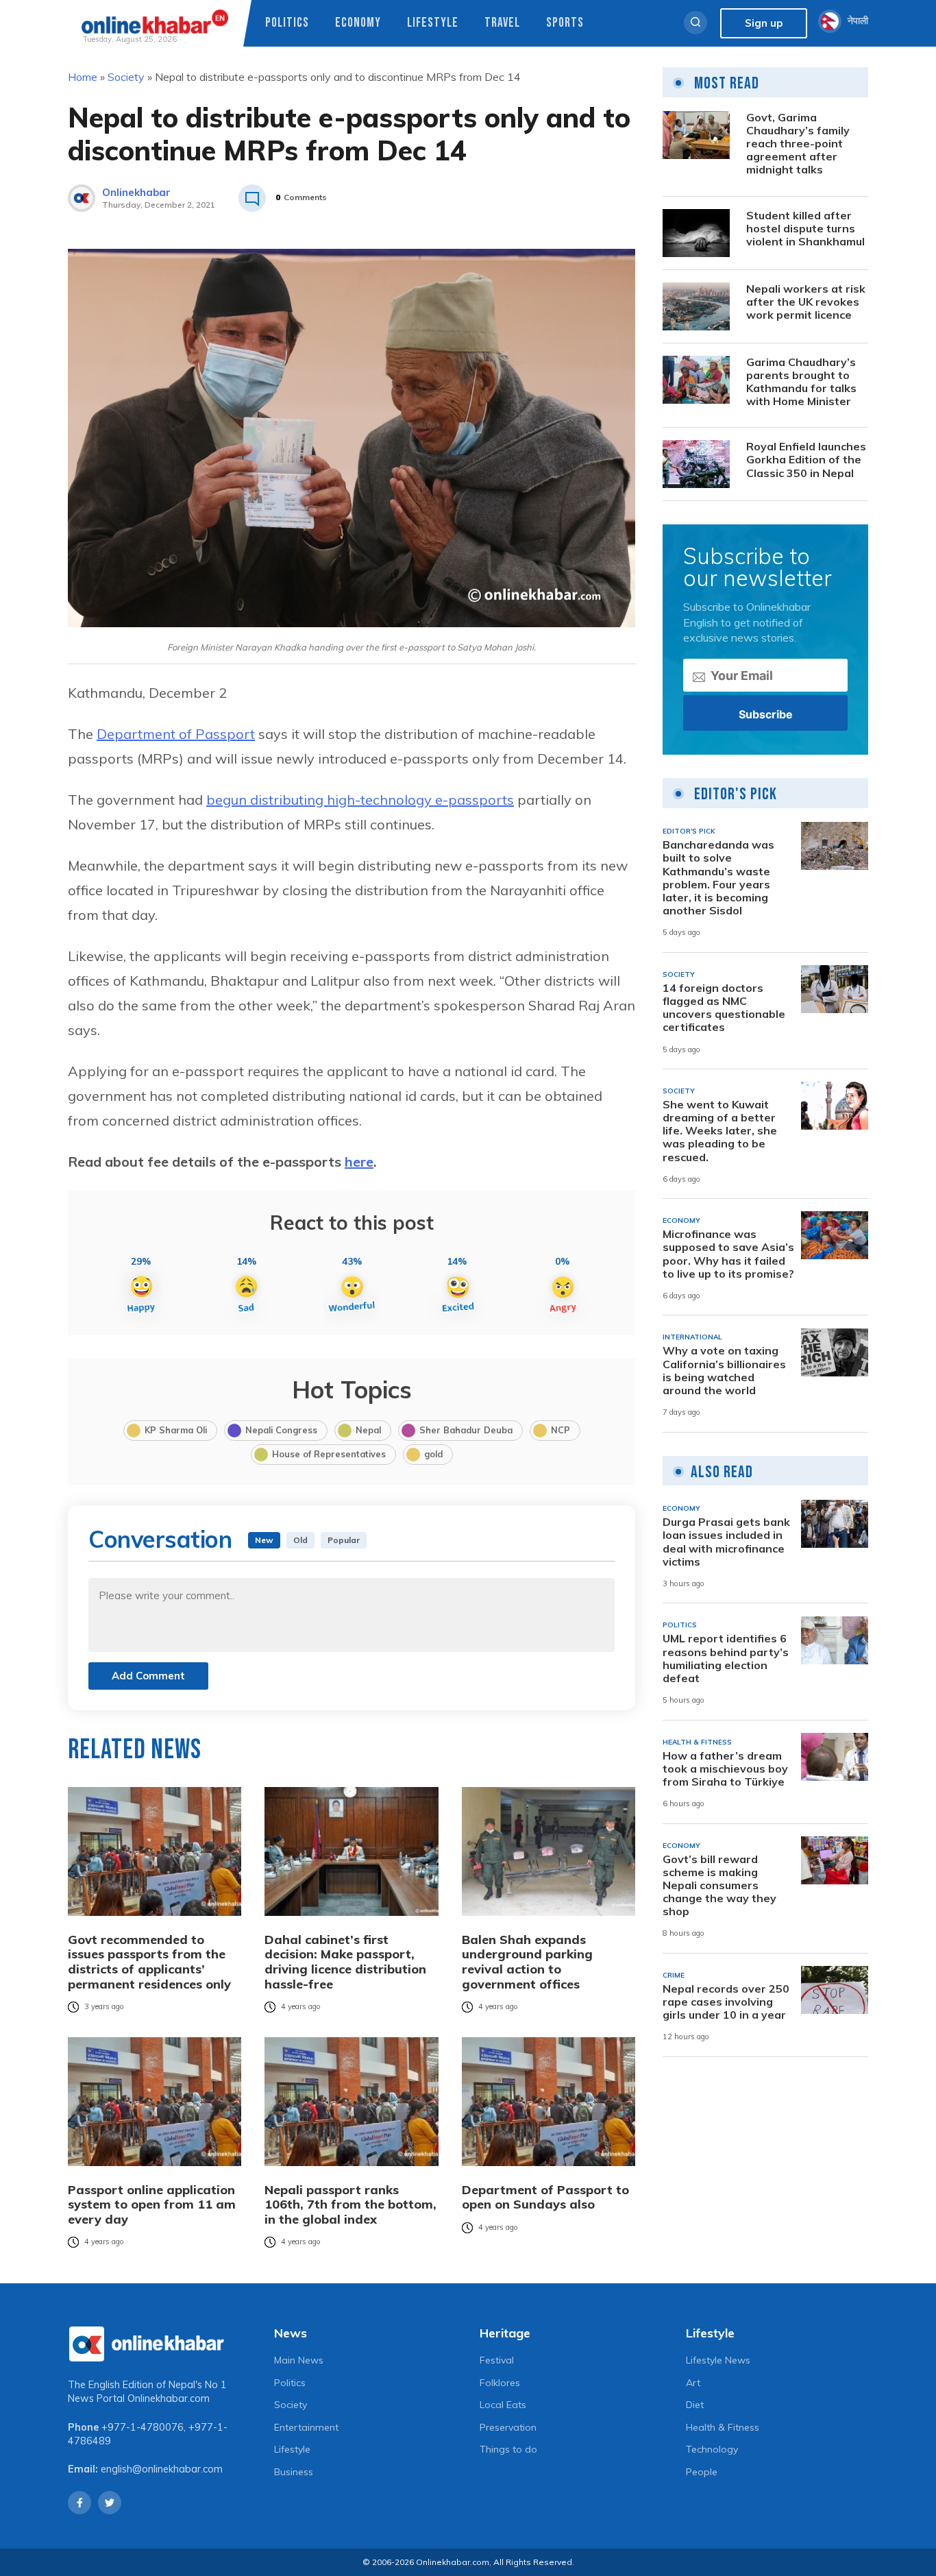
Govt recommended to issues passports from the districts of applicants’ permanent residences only (149, 1962)
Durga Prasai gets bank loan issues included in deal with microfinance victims (726, 1543)
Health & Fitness (723, 2427)
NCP (561, 1430)
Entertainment (306, 2427)
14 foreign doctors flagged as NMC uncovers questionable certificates (724, 1008)
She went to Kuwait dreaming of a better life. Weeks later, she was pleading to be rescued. (720, 1131)
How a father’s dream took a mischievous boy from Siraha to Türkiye (725, 1769)
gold (433, 1454)
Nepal (368, 1430)
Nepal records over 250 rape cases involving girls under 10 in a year (726, 2002)
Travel (502, 23)
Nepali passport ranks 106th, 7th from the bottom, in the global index (350, 2205)
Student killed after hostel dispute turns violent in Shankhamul (805, 229)
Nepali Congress (281, 1430)
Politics (287, 23)
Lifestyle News (718, 2360)
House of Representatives (329, 1454)
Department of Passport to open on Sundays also (545, 2197)
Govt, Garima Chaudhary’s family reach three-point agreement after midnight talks (798, 144)
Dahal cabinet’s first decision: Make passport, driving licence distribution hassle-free (345, 1962)
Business (294, 2472)
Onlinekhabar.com (169, 2398)
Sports (565, 23)
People (702, 2472)
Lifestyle (433, 23)
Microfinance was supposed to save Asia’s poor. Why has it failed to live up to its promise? (728, 1254)
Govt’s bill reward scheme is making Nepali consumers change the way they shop (719, 1886)
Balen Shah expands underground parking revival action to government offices (527, 1962)
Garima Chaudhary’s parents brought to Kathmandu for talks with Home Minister (801, 382)
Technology (712, 2449)
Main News (299, 2360)
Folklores (500, 2383)
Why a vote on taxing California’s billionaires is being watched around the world (724, 1371)
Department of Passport (176, 734)
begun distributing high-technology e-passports (360, 800)
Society (126, 77)
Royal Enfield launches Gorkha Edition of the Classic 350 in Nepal (806, 460)
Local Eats (503, 2405)
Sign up (764, 23)
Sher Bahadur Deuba (466, 1430)
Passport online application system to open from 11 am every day (152, 2205)
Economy (358, 23)
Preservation (508, 2427)
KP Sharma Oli (176, 1430)
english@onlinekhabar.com (162, 2469)
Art (693, 2383)
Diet (695, 2405)
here (359, 1162)
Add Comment (148, 1676)
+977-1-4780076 (143, 2427)
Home (83, 77)
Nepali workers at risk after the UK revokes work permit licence (806, 302)
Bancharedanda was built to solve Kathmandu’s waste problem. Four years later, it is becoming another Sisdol (718, 878)
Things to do (508, 2449)
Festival (497, 2360)
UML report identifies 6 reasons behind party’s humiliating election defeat (726, 1659)
